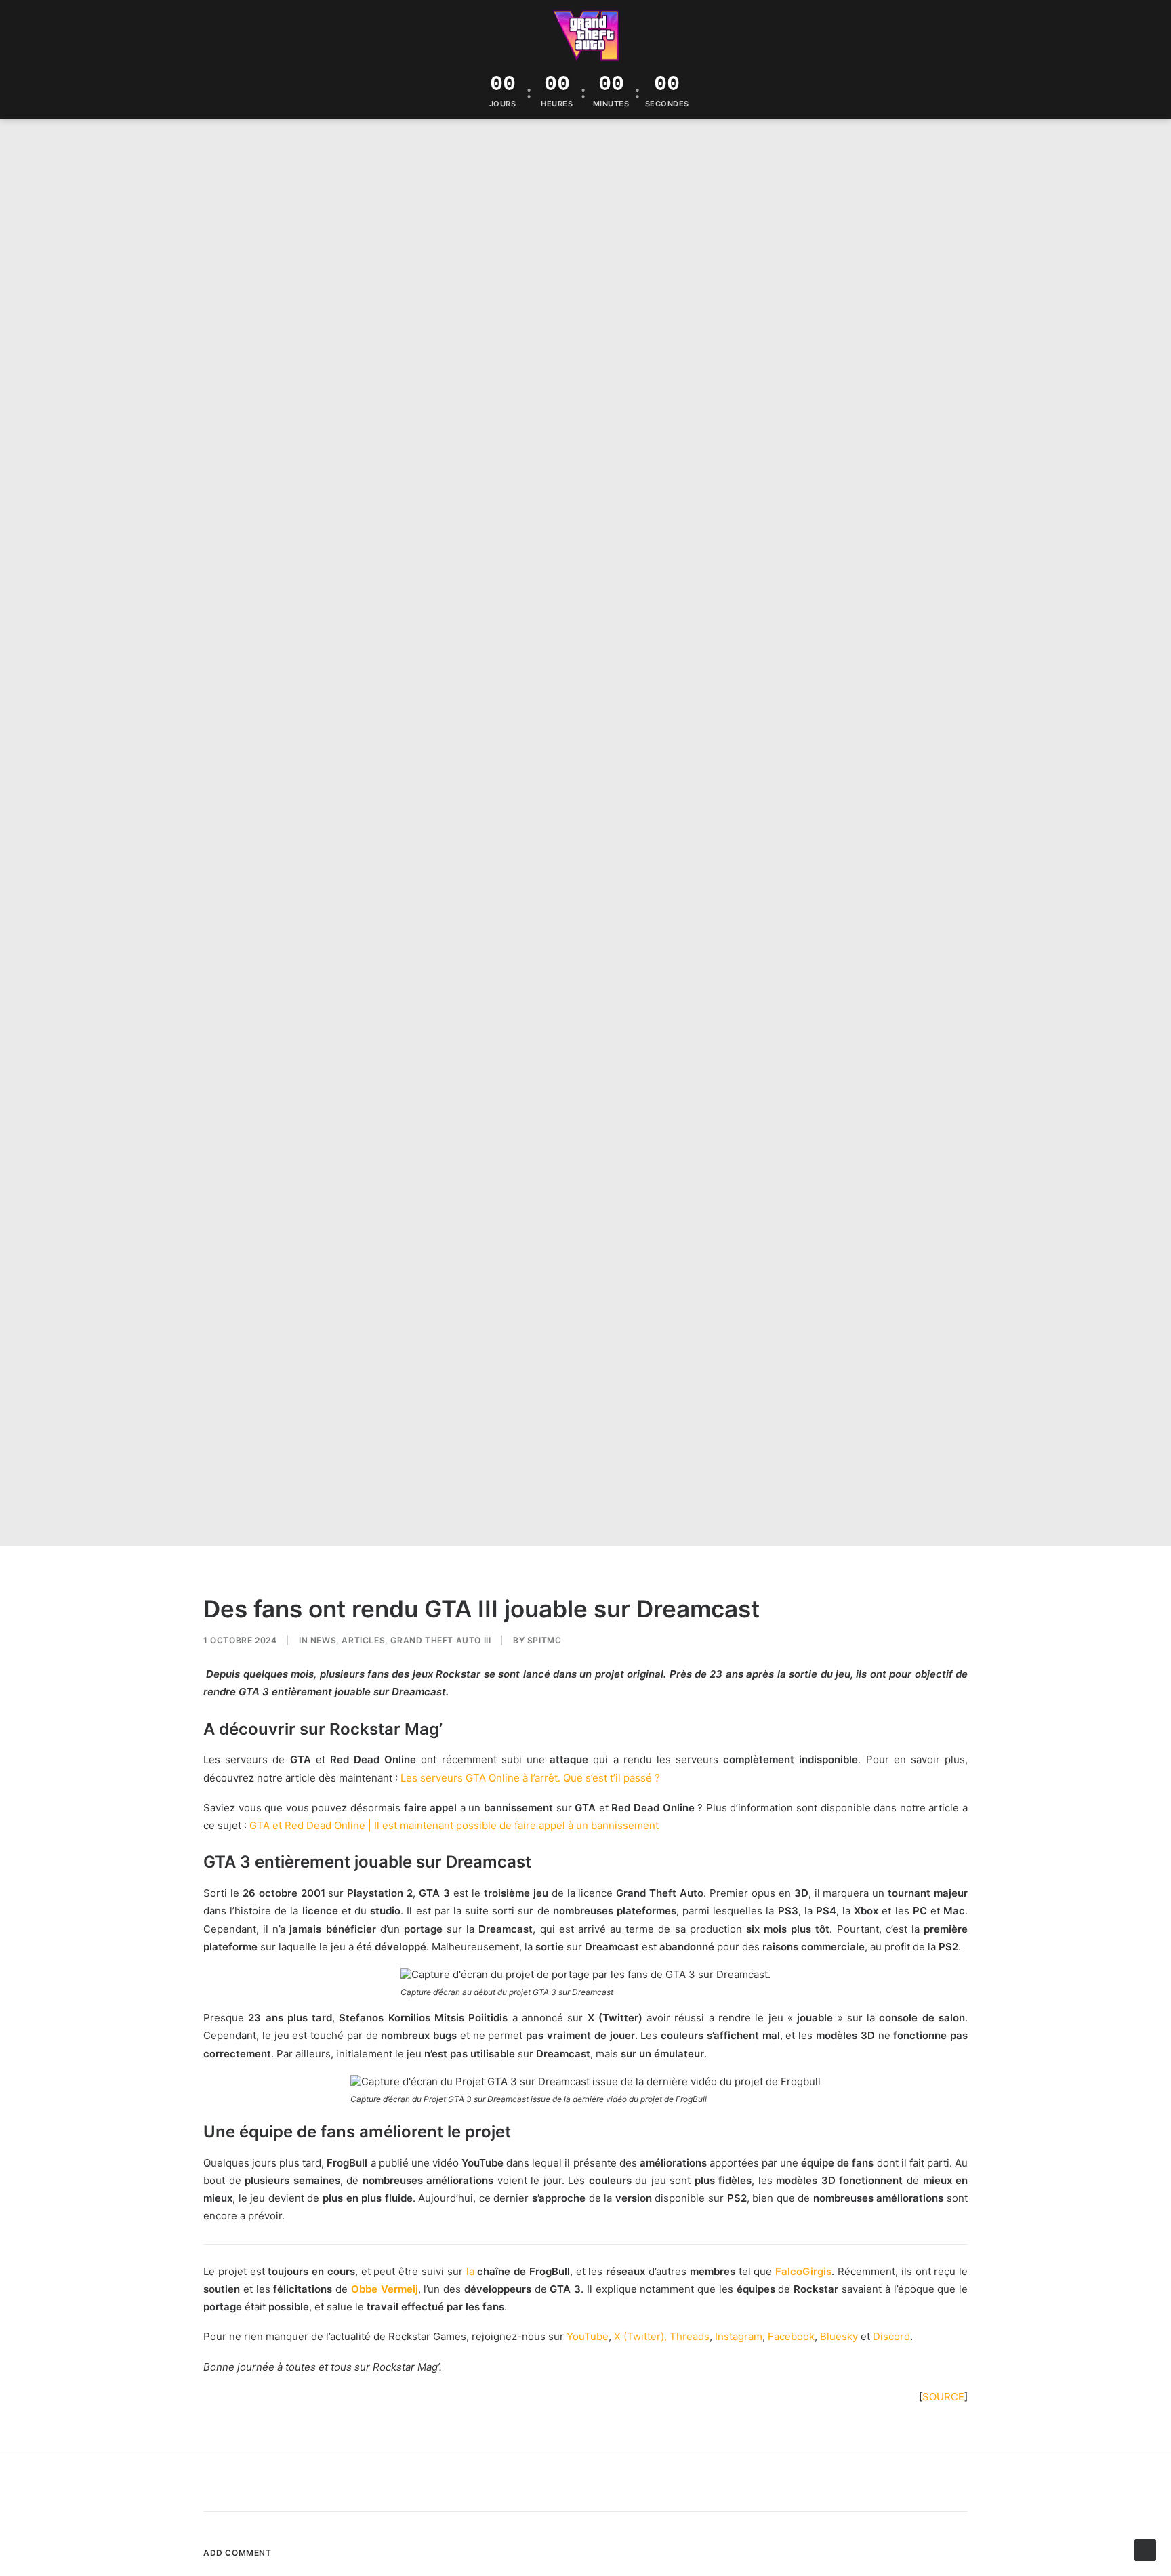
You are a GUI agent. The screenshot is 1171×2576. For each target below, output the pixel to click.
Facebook (791, 2336)
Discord (891, 2336)
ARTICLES (363, 1640)
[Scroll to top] (1145, 2549)
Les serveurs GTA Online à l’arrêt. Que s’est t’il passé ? (530, 1778)
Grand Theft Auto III (440, 1640)
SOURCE (943, 2397)
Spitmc (545, 1640)
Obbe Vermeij (385, 2289)
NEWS (323, 1640)
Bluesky (839, 2336)
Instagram (739, 2336)
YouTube (588, 2336)
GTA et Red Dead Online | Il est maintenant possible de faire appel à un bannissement (454, 1825)
